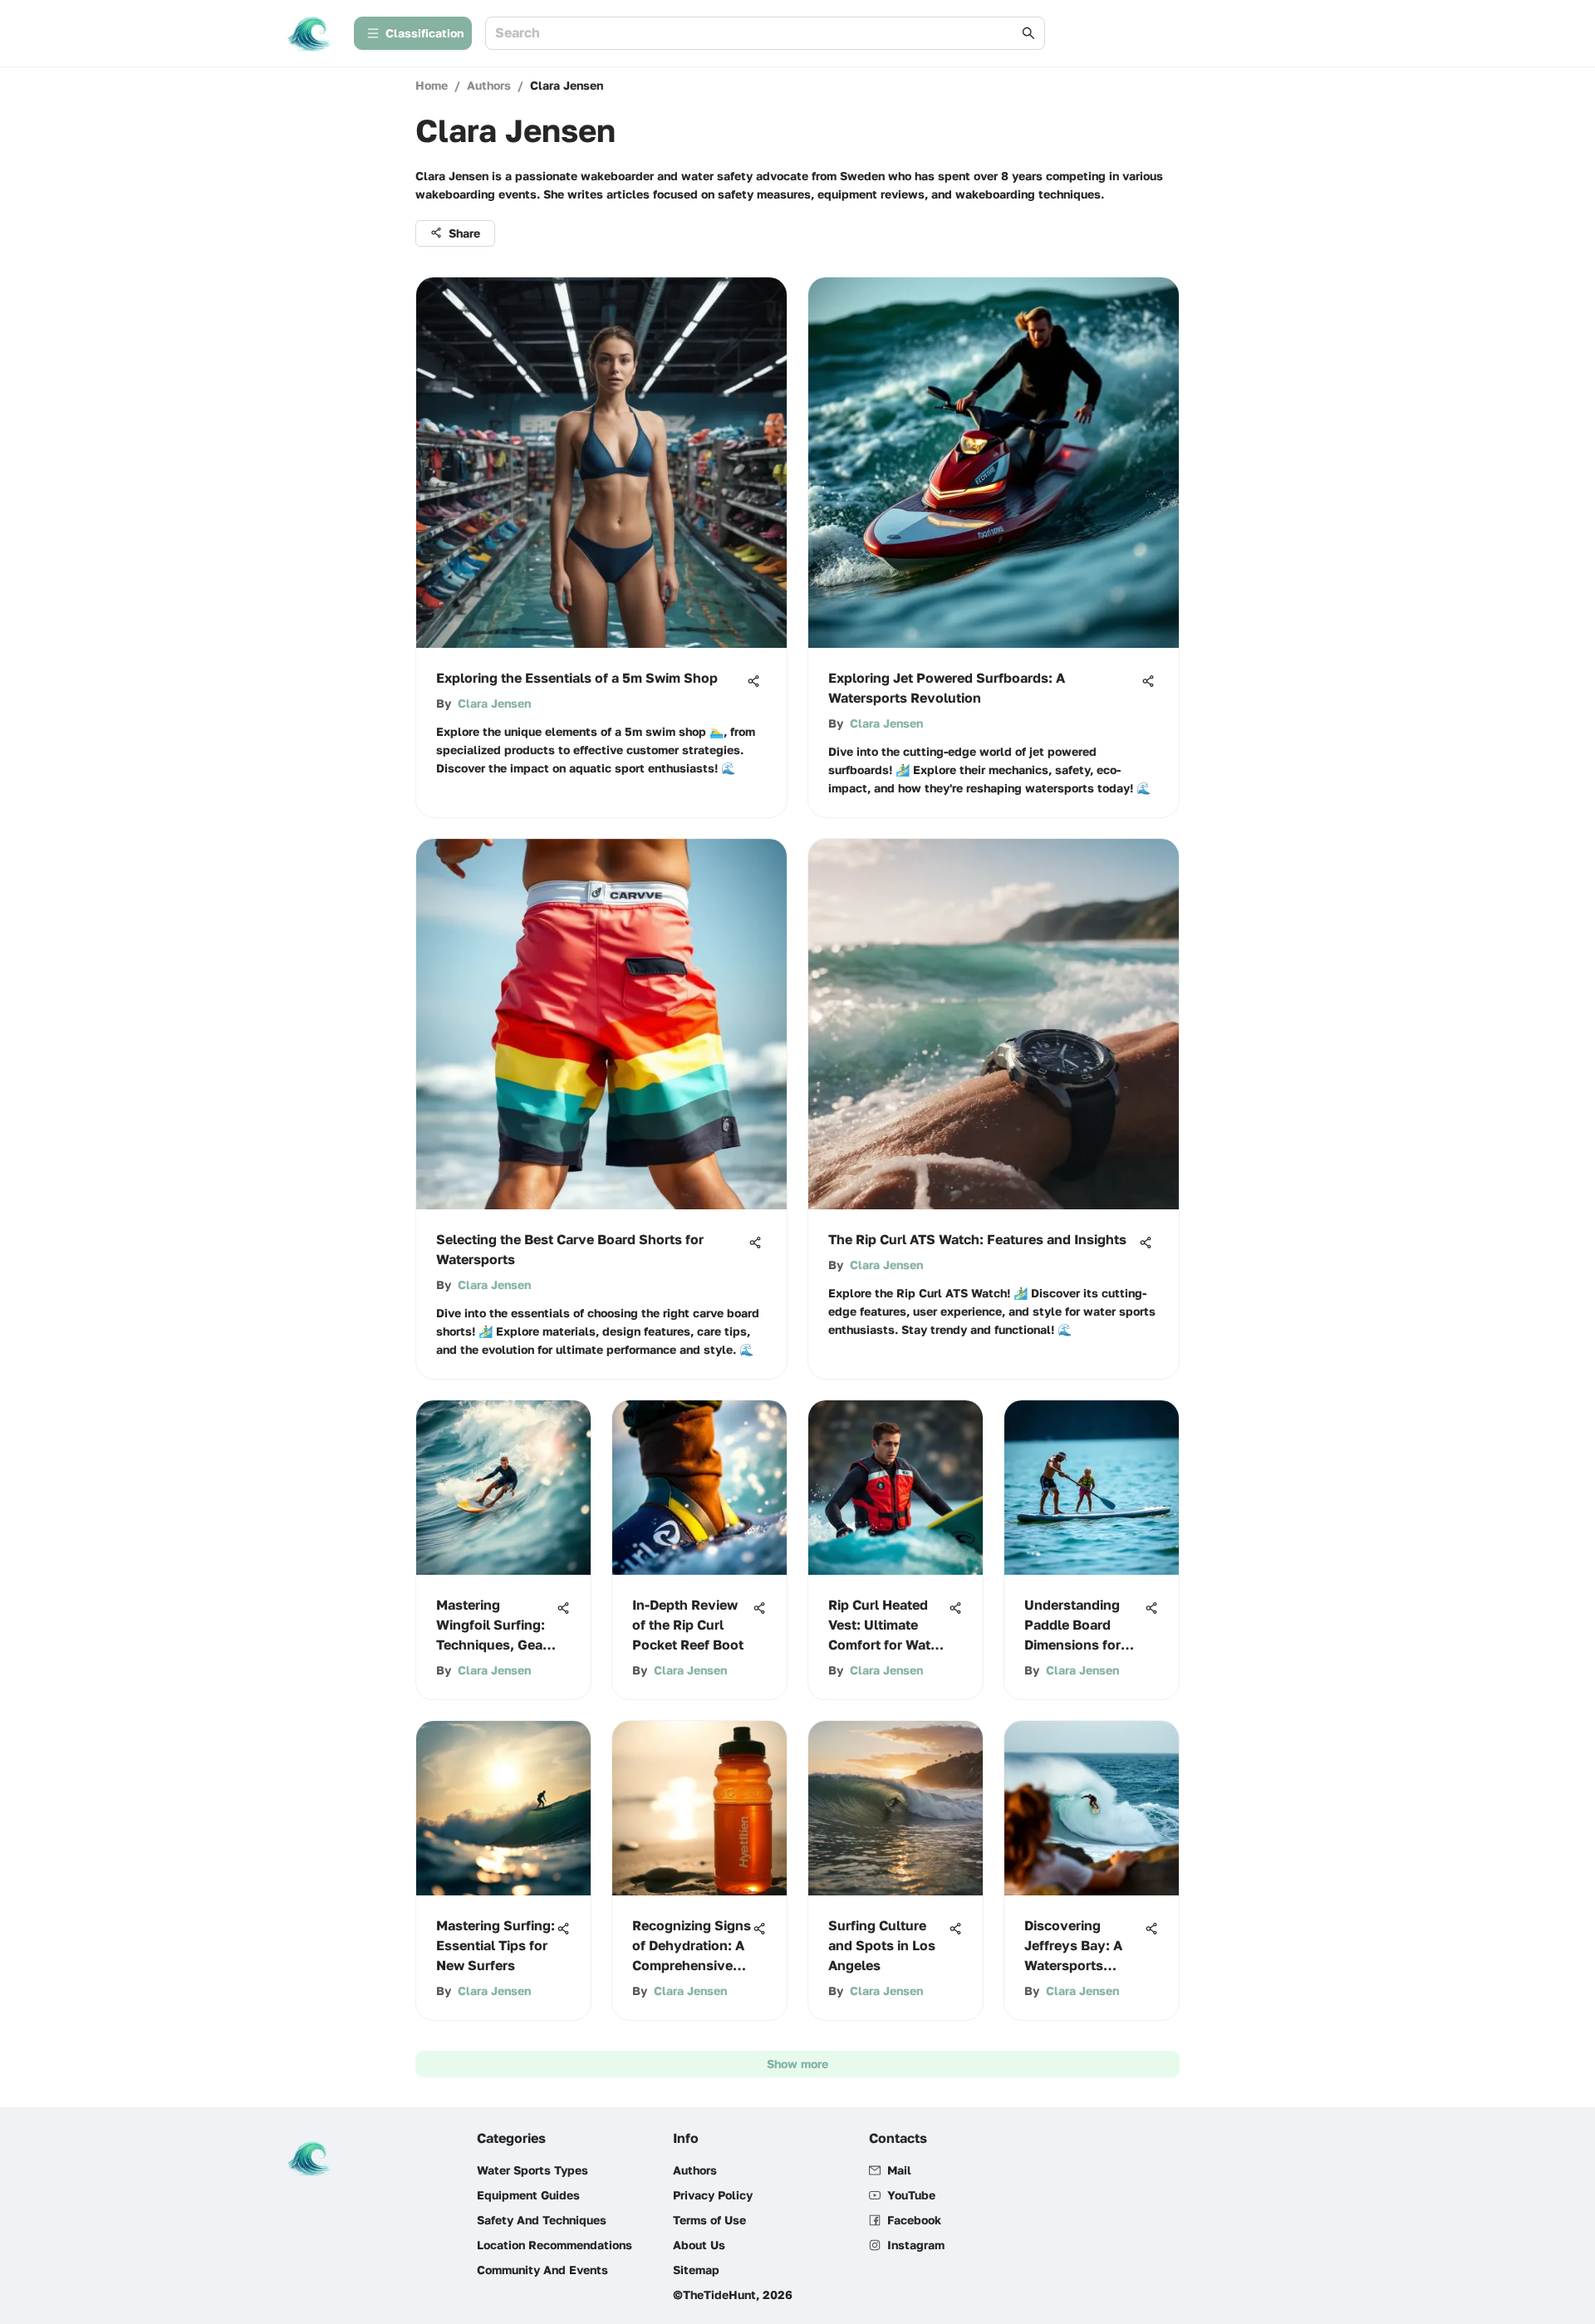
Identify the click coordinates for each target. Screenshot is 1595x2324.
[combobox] (757, 34)
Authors (489, 85)
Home (432, 85)
